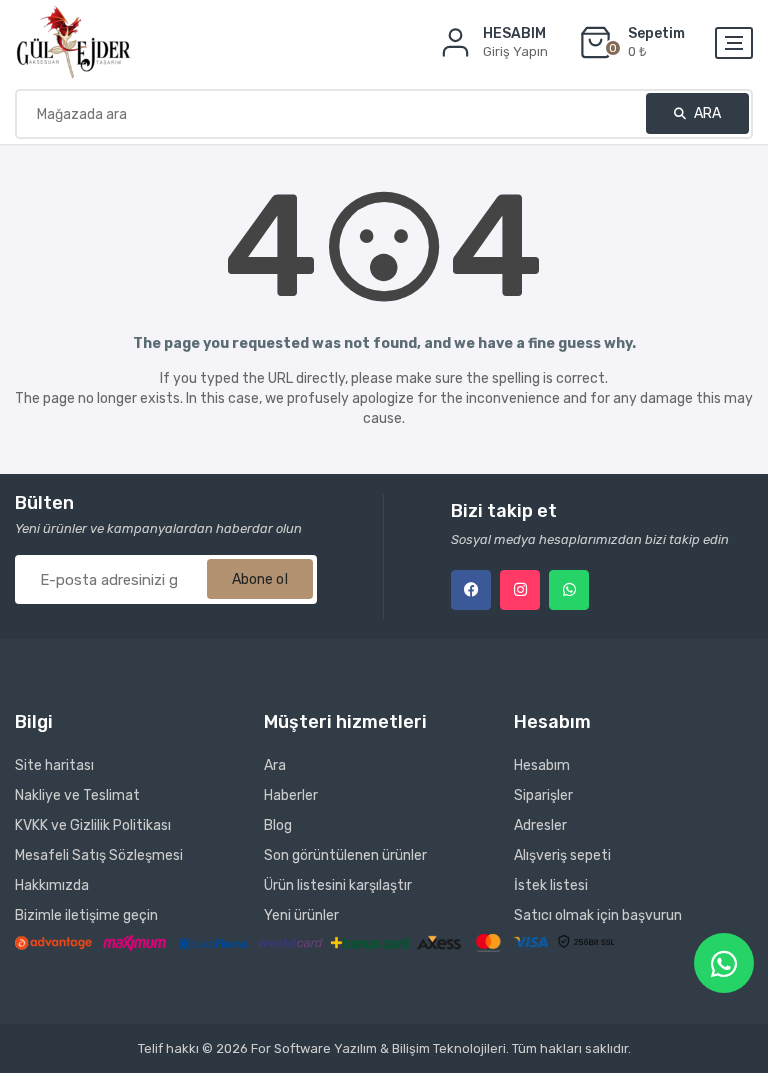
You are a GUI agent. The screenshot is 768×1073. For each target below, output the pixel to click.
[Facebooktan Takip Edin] (471, 590)
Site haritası (54, 765)
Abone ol (260, 579)
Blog (278, 825)
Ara (706, 113)
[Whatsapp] (569, 590)
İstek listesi (551, 885)
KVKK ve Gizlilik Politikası (93, 825)
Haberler (291, 795)
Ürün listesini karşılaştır (338, 885)
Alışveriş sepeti (562, 855)
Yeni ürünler (301, 915)
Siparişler (543, 795)
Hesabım (542, 765)
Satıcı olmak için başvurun (598, 915)
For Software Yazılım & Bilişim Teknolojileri (378, 1048)
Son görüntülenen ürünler (345, 855)
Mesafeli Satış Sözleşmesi (99, 855)
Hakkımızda (52, 885)
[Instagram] (520, 590)
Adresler (540, 825)
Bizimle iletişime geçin (86, 915)
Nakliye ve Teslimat (77, 795)
